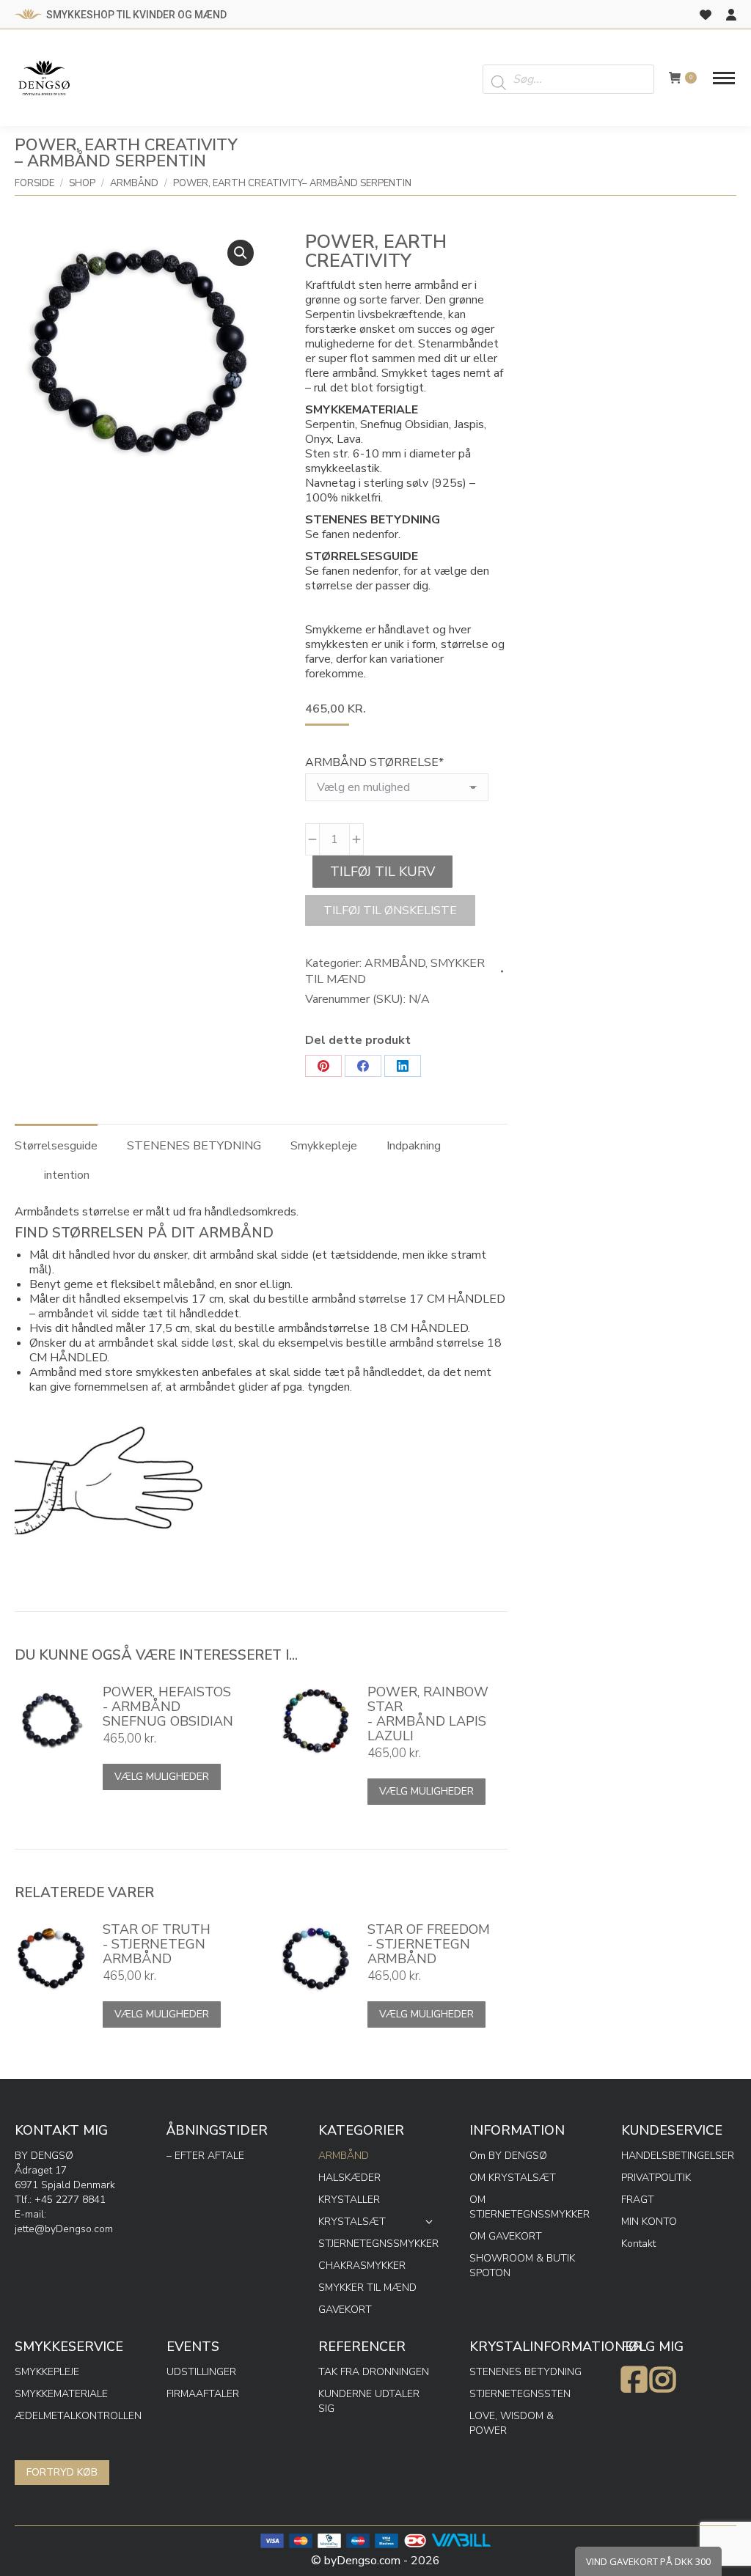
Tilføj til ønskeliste (390, 910)
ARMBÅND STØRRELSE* (374, 762)
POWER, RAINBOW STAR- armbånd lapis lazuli (428, 1714)
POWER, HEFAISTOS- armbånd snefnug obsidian (168, 1707)
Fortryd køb (62, 2472)
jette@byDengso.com (64, 2229)
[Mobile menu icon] (724, 78)
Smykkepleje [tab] (324, 1146)
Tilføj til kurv (382, 872)
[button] (241, 253)
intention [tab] (67, 1175)
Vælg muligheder (162, 1777)
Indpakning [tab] (414, 1146)
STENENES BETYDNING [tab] (194, 1146)
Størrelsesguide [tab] (56, 1146)
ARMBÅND (395, 963)
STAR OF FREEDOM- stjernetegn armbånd (429, 1944)
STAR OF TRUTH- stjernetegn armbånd (157, 1944)
